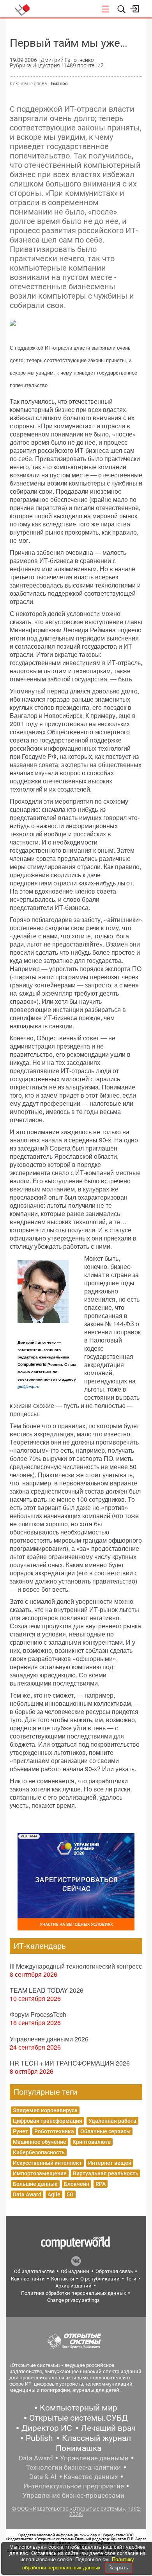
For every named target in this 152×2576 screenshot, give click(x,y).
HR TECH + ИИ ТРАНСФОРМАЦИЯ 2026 (70, 2063)
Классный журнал (96, 2438)
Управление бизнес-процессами (73, 2495)
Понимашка (79, 2448)
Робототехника (54, 2131)
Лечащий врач (108, 2428)
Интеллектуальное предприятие (74, 2486)
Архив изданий (73, 2286)
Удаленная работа (112, 2121)
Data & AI (43, 2477)
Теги (131, 2279)
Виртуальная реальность (106, 2173)
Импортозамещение (40, 2173)
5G (70, 2194)
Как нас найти (28, 2279)
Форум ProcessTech (38, 2014)
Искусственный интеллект (47, 2163)
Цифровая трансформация (48, 2121)
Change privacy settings (73, 2300)
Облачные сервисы (105, 2131)
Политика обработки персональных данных (73, 2293)
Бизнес (59, 84)
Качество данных (91, 2477)
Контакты (63, 2279)
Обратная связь (114, 2271)
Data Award (27, 2194)
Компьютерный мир (79, 2408)
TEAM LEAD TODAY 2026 (47, 1990)
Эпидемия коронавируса (45, 2110)
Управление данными (94, 2458)
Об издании (75, 2271)
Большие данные (35, 2184)
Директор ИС (47, 2428)
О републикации (100, 2279)
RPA (101, 2184)
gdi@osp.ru (28, 1387)
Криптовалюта (92, 2142)
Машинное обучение (40, 2142)
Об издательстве (34, 2271)
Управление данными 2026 (49, 2039)
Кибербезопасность (39, 2152)
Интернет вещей (110, 2163)
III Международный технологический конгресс (76, 1966)
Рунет (20, 2131)
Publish (39, 2438)
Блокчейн (77, 2184)
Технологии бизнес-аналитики (73, 2467)
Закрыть (118, 2568)
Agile (54, 2194)
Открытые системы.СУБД (79, 2418)
